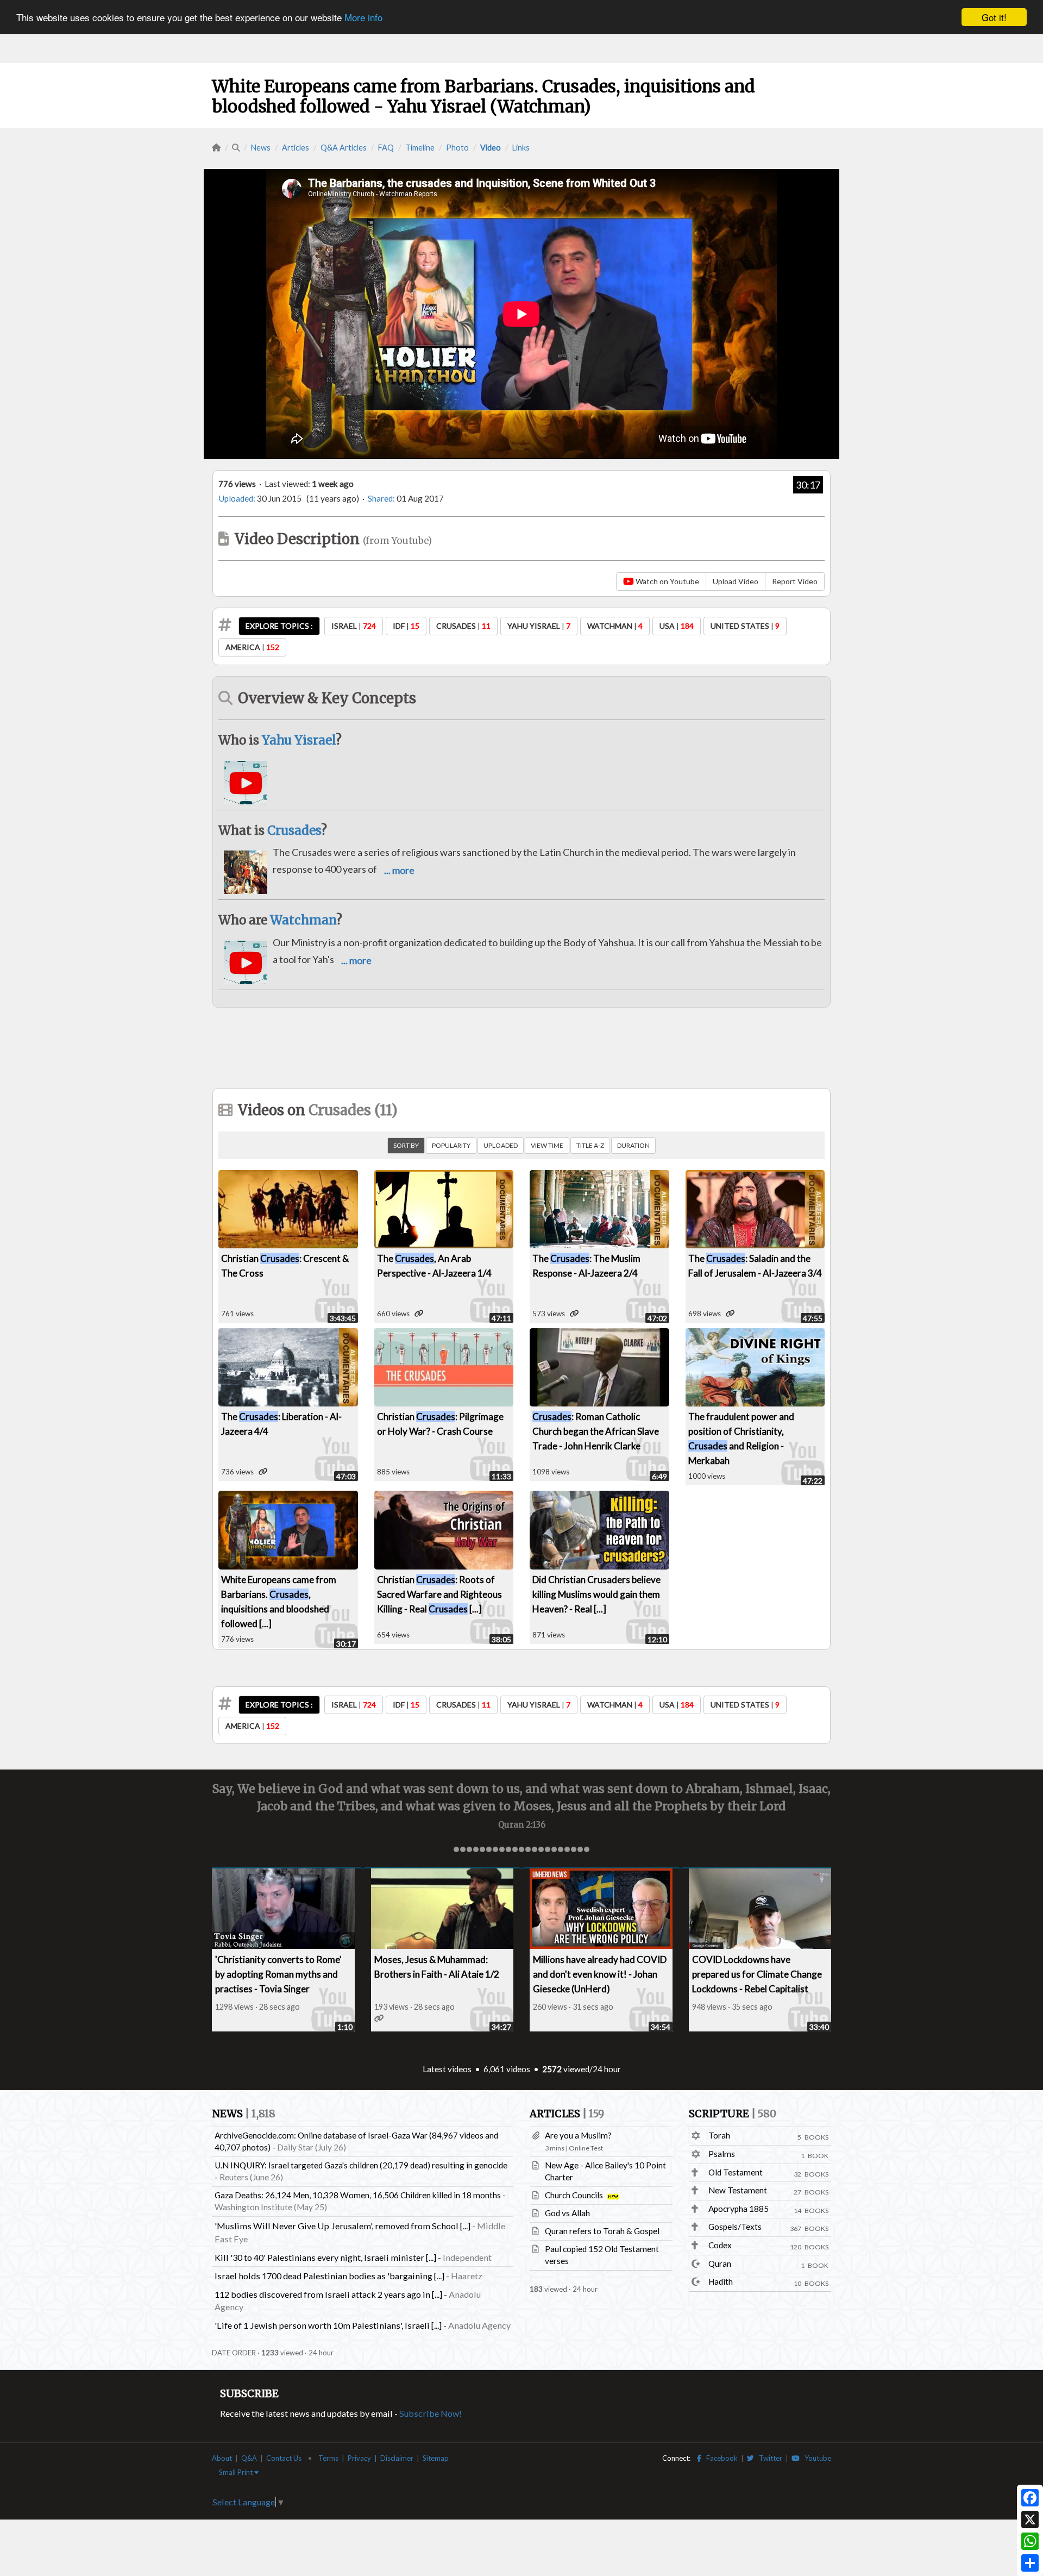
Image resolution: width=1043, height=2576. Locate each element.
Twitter (768, 2458)
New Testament (738, 2190)
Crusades (294, 830)
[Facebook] (1030, 2498)
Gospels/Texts (735, 2227)
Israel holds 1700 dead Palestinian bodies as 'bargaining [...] (329, 2276)
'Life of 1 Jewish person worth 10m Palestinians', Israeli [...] (328, 2325)
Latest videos (447, 2069)
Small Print (237, 2472)
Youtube (815, 2458)
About (222, 2458)
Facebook (720, 2458)
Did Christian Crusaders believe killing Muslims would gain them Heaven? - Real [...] (596, 1594)
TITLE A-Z (590, 1145)
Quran (720, 2264)
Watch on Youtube (667, 581)
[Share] (1030, 2563)
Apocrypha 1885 (739, 2209)
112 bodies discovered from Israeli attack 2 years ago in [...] (328, 2294)
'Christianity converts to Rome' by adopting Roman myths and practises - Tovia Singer (278, 1974)
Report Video (795, 581)
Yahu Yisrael (299, 740)
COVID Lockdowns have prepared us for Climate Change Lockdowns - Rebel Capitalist (757, 1974)
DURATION (633, 1145)
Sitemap (436, 2458)
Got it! (994, 17)
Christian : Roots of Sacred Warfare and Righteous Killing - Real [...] (439, 1594)
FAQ (386, 148)
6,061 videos (507, 2069)
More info (363, 18)
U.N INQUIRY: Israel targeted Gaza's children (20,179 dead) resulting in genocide (361, 2165)
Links (521, 148)
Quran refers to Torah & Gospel (602, 2231)
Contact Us (284, 2458)
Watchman (303, 920)
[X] (1030, 2519)
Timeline (420, 148)
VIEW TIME (547, 1145)
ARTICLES (567, 2114)
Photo (457, 148)
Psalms (722, 2154)
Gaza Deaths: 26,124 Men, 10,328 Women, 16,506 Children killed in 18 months (358, 2195)
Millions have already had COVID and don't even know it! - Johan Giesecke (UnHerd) (600, 1974)
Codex (720, 2245)
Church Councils (575, 2195)
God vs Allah (567, 2213)
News (261, 148)
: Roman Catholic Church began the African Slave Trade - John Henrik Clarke (596, 1431)
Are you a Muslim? (578, 2135)
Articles (296, 148)
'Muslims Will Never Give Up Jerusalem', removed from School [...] (343, 2226)
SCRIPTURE (733, 2114)
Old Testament (736, 2172)
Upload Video (736, 581)
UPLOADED (501, 1145)
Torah (719, 2135)
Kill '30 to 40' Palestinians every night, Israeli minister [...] (325, 2257)
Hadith (721, 2281)
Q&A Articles (344, 148)
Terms (328, 2458)
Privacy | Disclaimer (381, 2458)
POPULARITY (451, 1145)
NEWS (244, 2114)
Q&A (249, 2458)
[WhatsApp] (1030, 2541)
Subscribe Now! (431, 2413)
